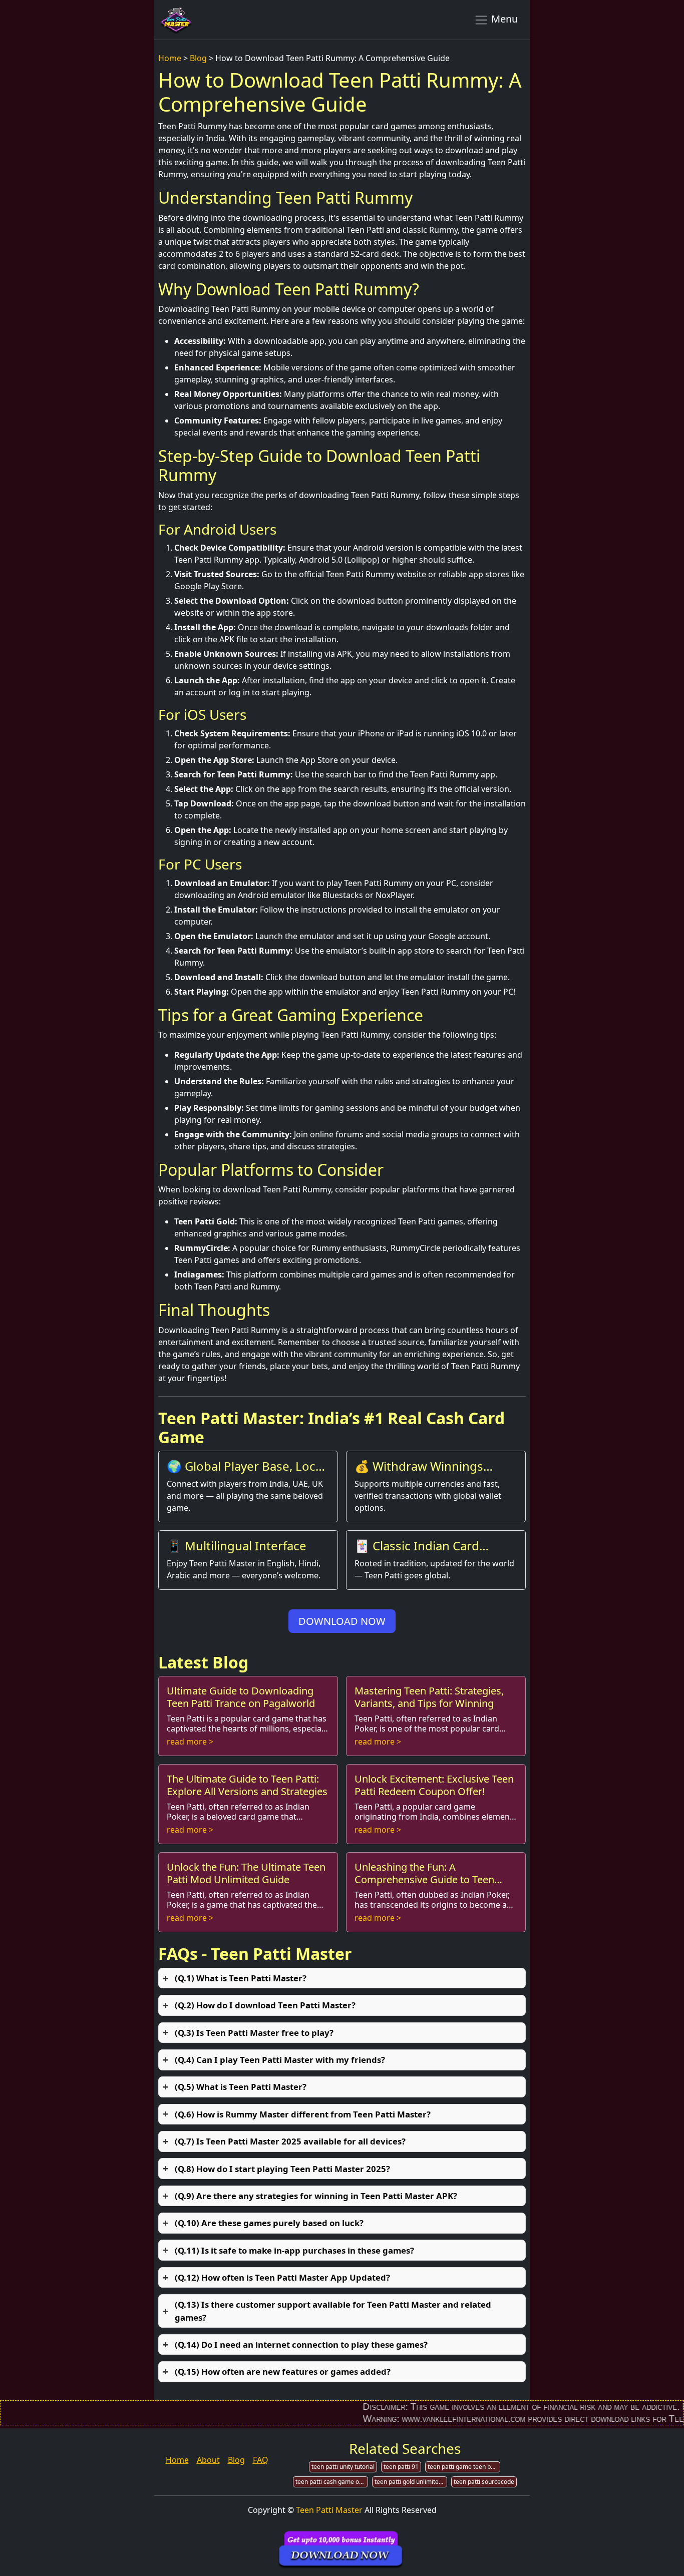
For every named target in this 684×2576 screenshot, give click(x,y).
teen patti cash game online (332, 2482)
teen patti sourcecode (484, 2482)
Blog (198, 58)
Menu (503, 19)
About (208, 2460)
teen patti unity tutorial (343, 2467)
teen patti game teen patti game (464, 2467)
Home (170, 58)
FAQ (261, 2460)
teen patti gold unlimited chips (411, 2482)
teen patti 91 (401, 2467)
